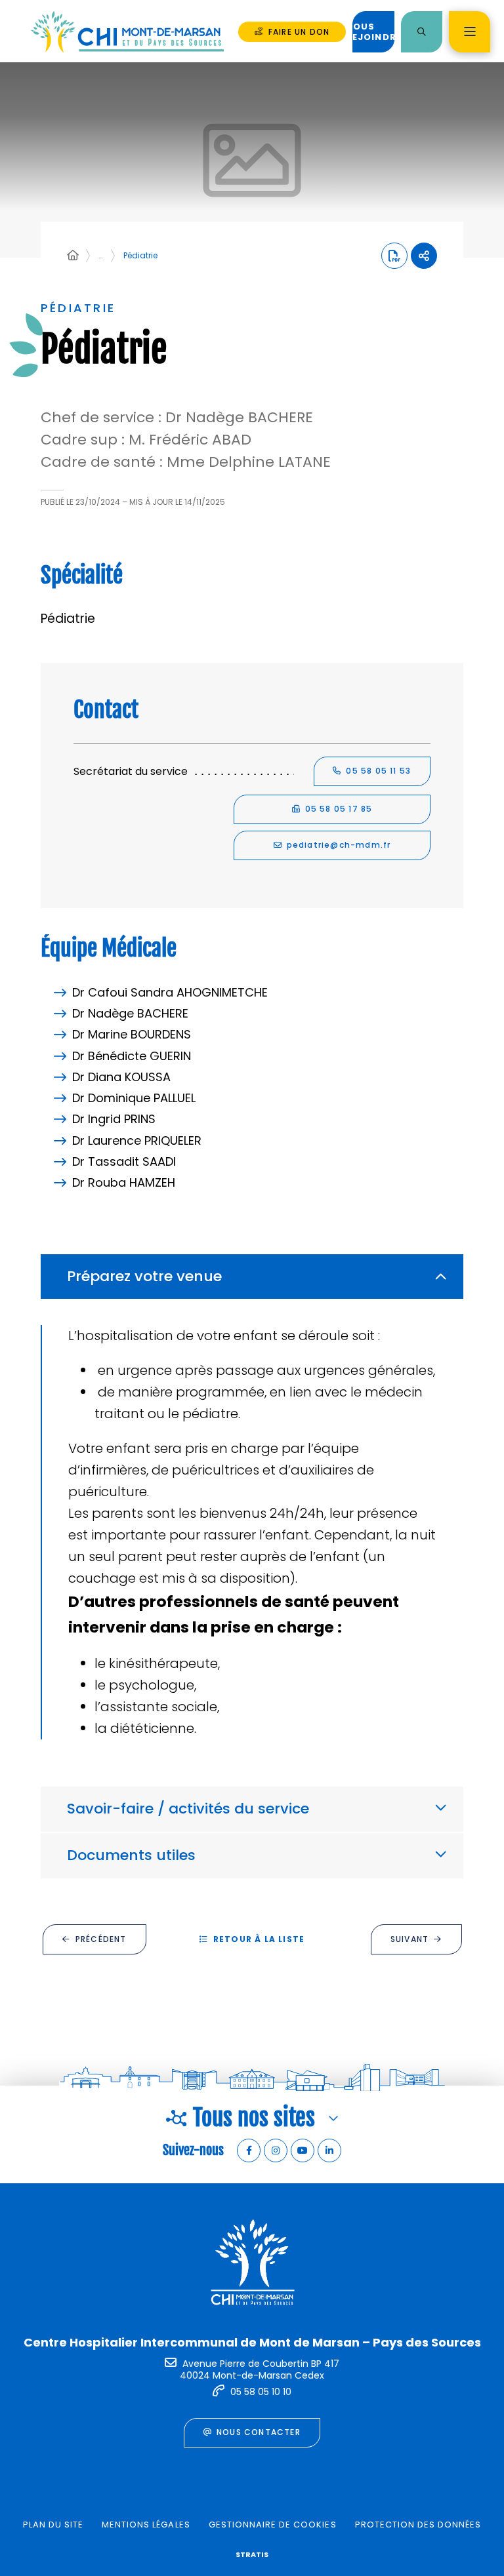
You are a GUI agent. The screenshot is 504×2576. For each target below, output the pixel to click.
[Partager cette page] (424, 256)
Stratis (252, 2554)
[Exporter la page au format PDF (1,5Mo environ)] (394, 256)
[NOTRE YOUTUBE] (303, 2150)
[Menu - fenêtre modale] (470, 32)
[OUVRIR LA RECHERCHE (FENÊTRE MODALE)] (422, 32)
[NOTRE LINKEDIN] (329, 2150)
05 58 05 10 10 (261, 2392)
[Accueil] (73, 256)
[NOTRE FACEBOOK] (249, 2150)
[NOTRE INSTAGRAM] (276, 2150)
